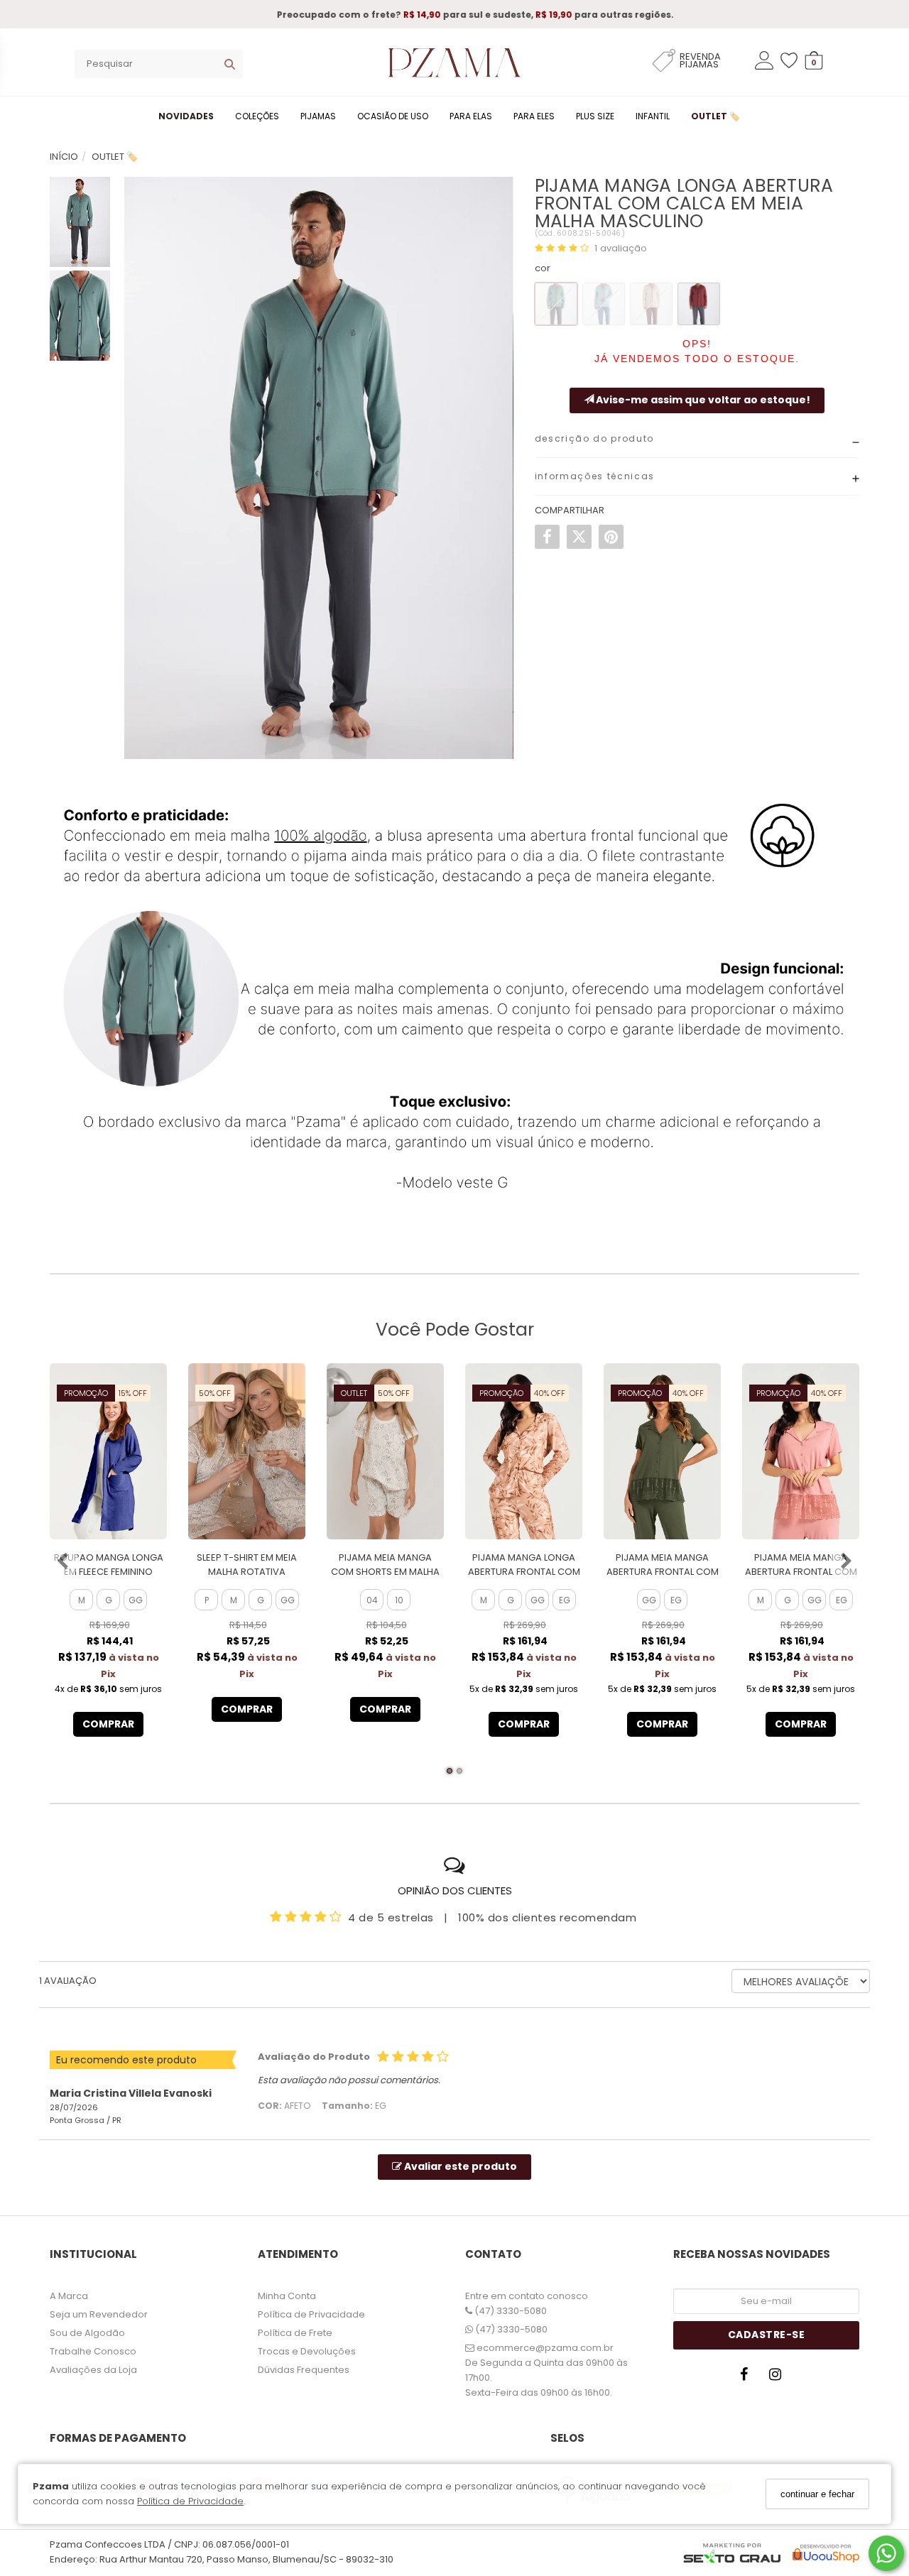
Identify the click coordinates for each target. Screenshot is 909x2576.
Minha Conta (287, 2296)
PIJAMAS (318, 116)
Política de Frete (295, 2333)
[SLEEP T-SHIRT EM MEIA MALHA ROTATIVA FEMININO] (247, 1451)
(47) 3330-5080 (510, 2311)
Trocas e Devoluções (307, 2351)
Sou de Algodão (87, 2333)
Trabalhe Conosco (93, 2351)
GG (136, 1600)
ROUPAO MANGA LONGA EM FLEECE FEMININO (109, 1565)
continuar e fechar (817, 2494)
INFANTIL (653, 116)
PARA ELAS (471, 116)
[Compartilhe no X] (579, 537)
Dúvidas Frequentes (304, 2370)
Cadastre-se (767, 2335)
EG (565, 1600)
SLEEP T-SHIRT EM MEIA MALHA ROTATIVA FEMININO (247, 1572)
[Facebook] (748, 2378)
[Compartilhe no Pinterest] (611, 537)
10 (399, 1600)
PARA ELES (534, 116)
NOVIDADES (186, 116)
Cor (543, 268)
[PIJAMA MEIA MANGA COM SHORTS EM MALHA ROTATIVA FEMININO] (385, 1451)
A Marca (69, 2296)
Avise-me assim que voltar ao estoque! (702, 400)
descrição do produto (595, 438)
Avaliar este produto (459, 2166)
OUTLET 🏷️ (715, 116)
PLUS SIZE (595, 116)
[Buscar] (230, 64)
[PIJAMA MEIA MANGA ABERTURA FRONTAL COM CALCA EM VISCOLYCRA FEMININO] (662, 1451)
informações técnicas (595, 476)
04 (372, 1600)
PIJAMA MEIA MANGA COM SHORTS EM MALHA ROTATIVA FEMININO (385, 1572)
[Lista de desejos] (793, 61)
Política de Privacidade (190, 2502)
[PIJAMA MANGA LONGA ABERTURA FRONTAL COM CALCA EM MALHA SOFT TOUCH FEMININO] (524, 1451)
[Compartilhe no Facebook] (547, 537)
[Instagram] (779, 2378)
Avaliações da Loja (93, 2370)
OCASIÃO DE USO (393, 116)
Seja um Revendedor (99, 2314)
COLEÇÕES (257, 116)
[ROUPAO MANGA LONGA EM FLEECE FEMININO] (108, 1451)
